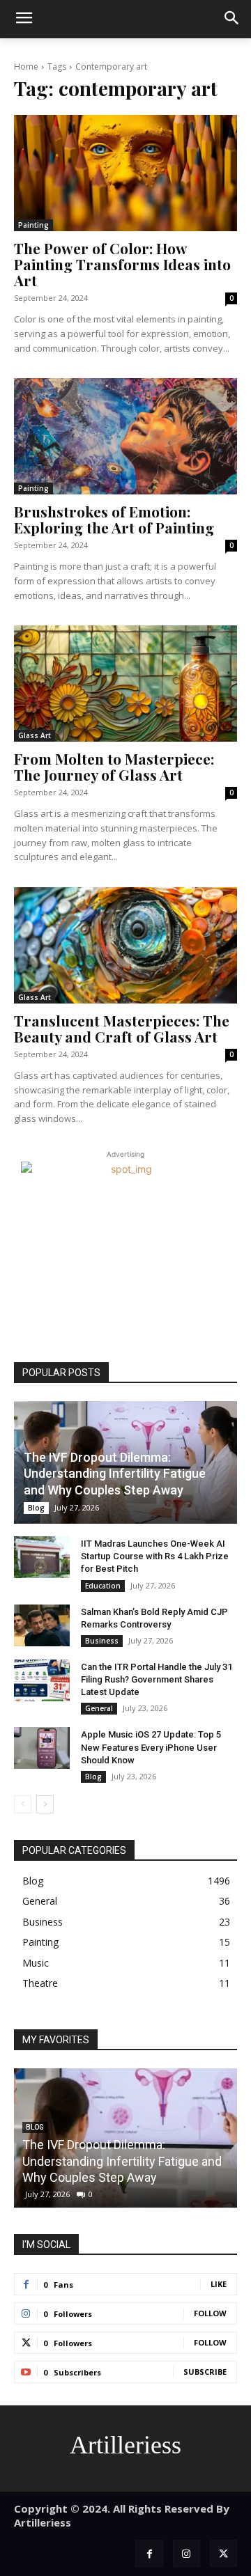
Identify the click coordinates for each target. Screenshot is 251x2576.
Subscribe (205, 2372)
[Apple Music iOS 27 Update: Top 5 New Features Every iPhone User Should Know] (42, 1748)
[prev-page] (23, 1804)
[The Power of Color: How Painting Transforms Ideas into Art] (125, 173)
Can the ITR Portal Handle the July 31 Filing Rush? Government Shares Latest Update (157, 1679)
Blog (36, 1508)
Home (26, 67)
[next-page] (45, 1804)
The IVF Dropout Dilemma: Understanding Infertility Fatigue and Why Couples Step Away (115, 1474)
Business (102, 1641)
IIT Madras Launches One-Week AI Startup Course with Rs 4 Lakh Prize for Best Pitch (155, 1556)
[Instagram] (187, 2553)
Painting (33, 225)
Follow (210, 2313)
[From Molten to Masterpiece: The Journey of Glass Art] (125, 683)
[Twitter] (223, 2553)
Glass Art (35, 735)
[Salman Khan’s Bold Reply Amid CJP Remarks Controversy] (42, 1625)
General (99, 1708)
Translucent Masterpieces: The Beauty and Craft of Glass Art (122, 1028)
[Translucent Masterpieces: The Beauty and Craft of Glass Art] (125, 945)
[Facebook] (149, 2553)
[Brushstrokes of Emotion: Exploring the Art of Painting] (125, 436)
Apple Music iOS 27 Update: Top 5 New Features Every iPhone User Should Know (151, 1747)
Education (103, 1586)
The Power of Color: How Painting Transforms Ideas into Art (122, 264)
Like (219, 2284)
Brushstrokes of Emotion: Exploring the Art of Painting (114, 519)
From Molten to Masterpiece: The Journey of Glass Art (114, 766)
